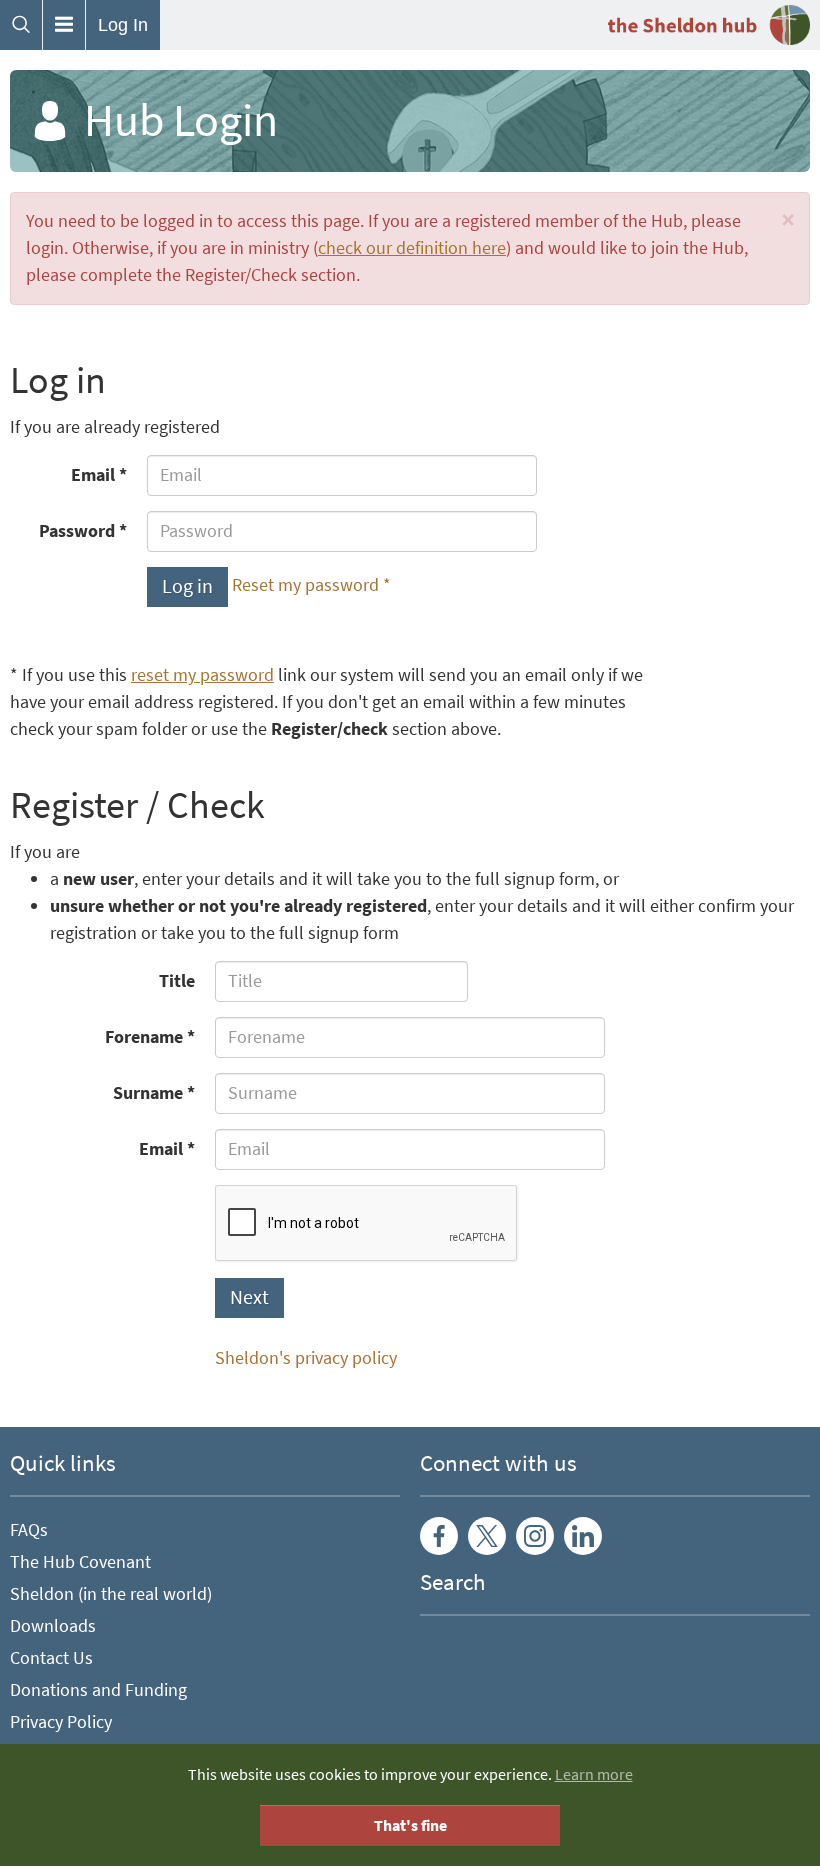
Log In (123, 25)
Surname (148, 1093)
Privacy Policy (61, 1722)
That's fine (410, 1825)
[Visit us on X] (487, 1536)
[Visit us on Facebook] (439, 1536)
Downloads (53, 1626)
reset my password (202, 675)
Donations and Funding (98, 1690)
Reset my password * (311, 585)
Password (77, 531)
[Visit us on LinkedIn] (583, 1536)
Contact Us (51, 1658)
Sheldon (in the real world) (111, 1594)
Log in (187, 586)
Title (177, 981)
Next (249, 1297)
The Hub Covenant (80, 1562)
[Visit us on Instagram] (535, 1536)
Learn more (594, 1774)
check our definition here (412, 248)
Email (93, 475)
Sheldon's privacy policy (306, 1358)
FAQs (29, 1530)
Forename (144, 1037)
